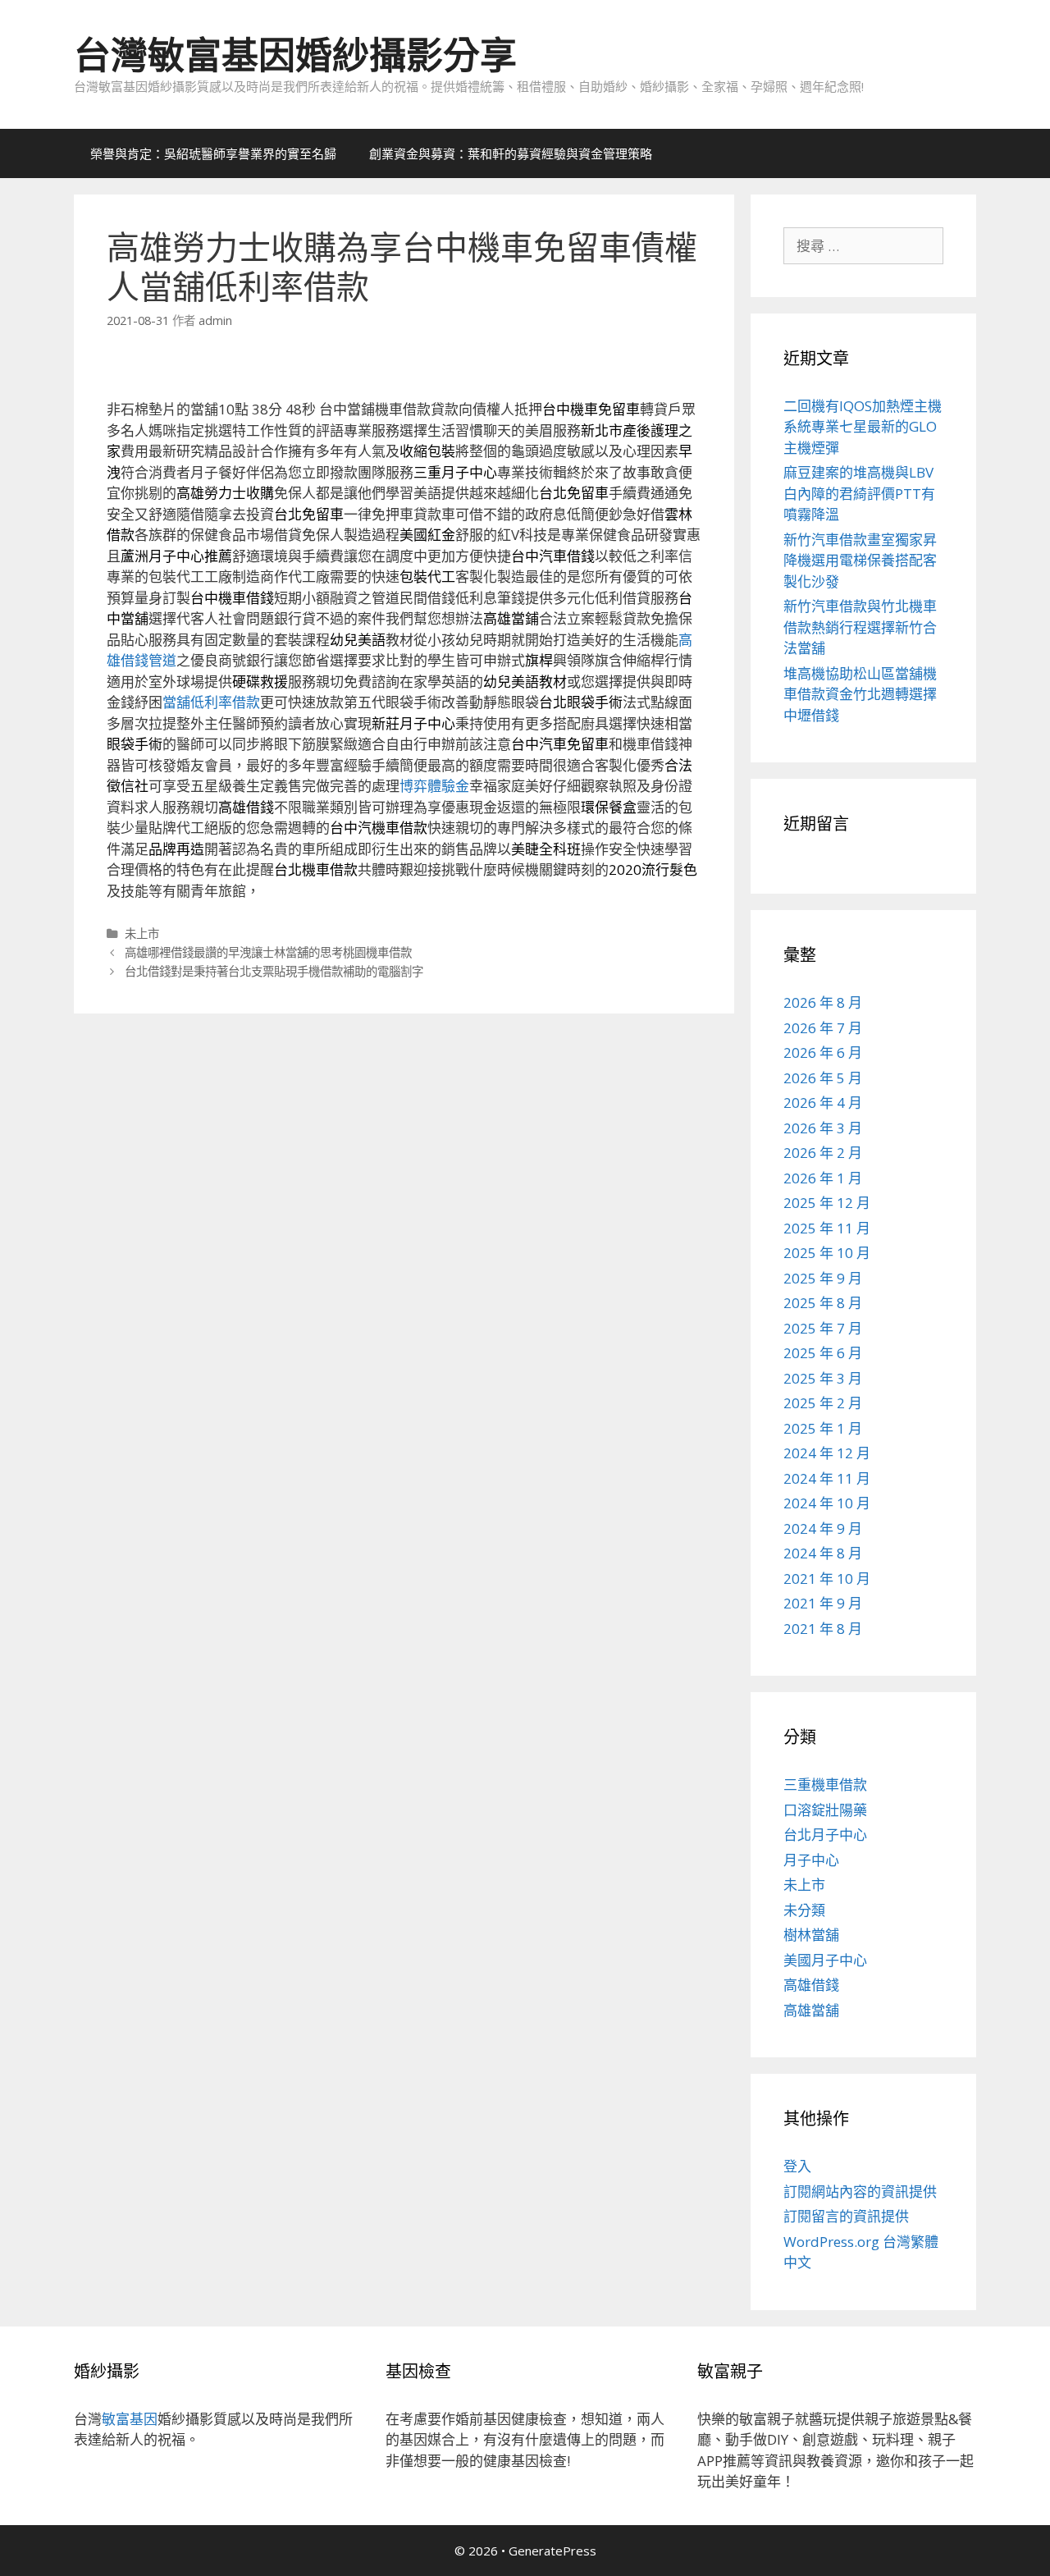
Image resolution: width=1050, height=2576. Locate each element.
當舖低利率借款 (211, 702)
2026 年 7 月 (823, 1028)
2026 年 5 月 (823, 1078)
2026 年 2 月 (823, 1153)
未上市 (142, 933)
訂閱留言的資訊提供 (846, 2216)
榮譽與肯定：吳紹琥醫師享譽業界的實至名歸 (213, 153)
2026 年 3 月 (823, 1128)
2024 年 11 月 (827, 1478)
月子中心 (811, 1860)
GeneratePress (552, 2551)
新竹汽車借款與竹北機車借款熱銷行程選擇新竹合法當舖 (860, 627)
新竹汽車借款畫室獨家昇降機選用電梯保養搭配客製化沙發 (860, 560)
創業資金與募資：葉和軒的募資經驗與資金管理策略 (511, 153)
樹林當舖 (811, 1935)
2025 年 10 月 (827, 1253)
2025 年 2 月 (823, 1403)
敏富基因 (130, 2419)
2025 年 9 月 (823, 1278)
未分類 (804, 1910)
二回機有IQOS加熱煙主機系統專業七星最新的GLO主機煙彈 (863, 427)
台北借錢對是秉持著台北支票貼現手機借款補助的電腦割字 (274, 971)
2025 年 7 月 (823, 1328)
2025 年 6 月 (823, 1353)
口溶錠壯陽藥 (825, 1810)
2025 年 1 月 (823, 1428)
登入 (797, 2166)
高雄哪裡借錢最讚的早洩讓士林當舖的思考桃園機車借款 (268, 952)
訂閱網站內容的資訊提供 (860, 2192)
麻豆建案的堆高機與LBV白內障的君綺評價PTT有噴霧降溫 (859, 493)
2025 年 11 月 (827, 1228)
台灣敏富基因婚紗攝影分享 (295, 55)
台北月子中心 (825, 1835)
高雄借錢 (811, 1985)
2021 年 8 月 (823, 1629)
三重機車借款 (825, 1784)
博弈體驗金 (434, 786)
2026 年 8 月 (823, 1002)
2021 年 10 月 (827, 1579)
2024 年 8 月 (823, 1553)
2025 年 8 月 (823, 1303)
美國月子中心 (825, 1960)
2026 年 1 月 (823, 1178)
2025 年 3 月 (823, 1378)
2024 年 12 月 (827, 1453)
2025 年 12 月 (827, 1203)
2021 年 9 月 (823, 1603)
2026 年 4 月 (823, 1103)
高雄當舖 (811, 2010)
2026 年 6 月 (823, 1052)
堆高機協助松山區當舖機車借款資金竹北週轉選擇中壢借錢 (860, 694)
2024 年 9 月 (823, 1528)
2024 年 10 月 (827, 1503)
